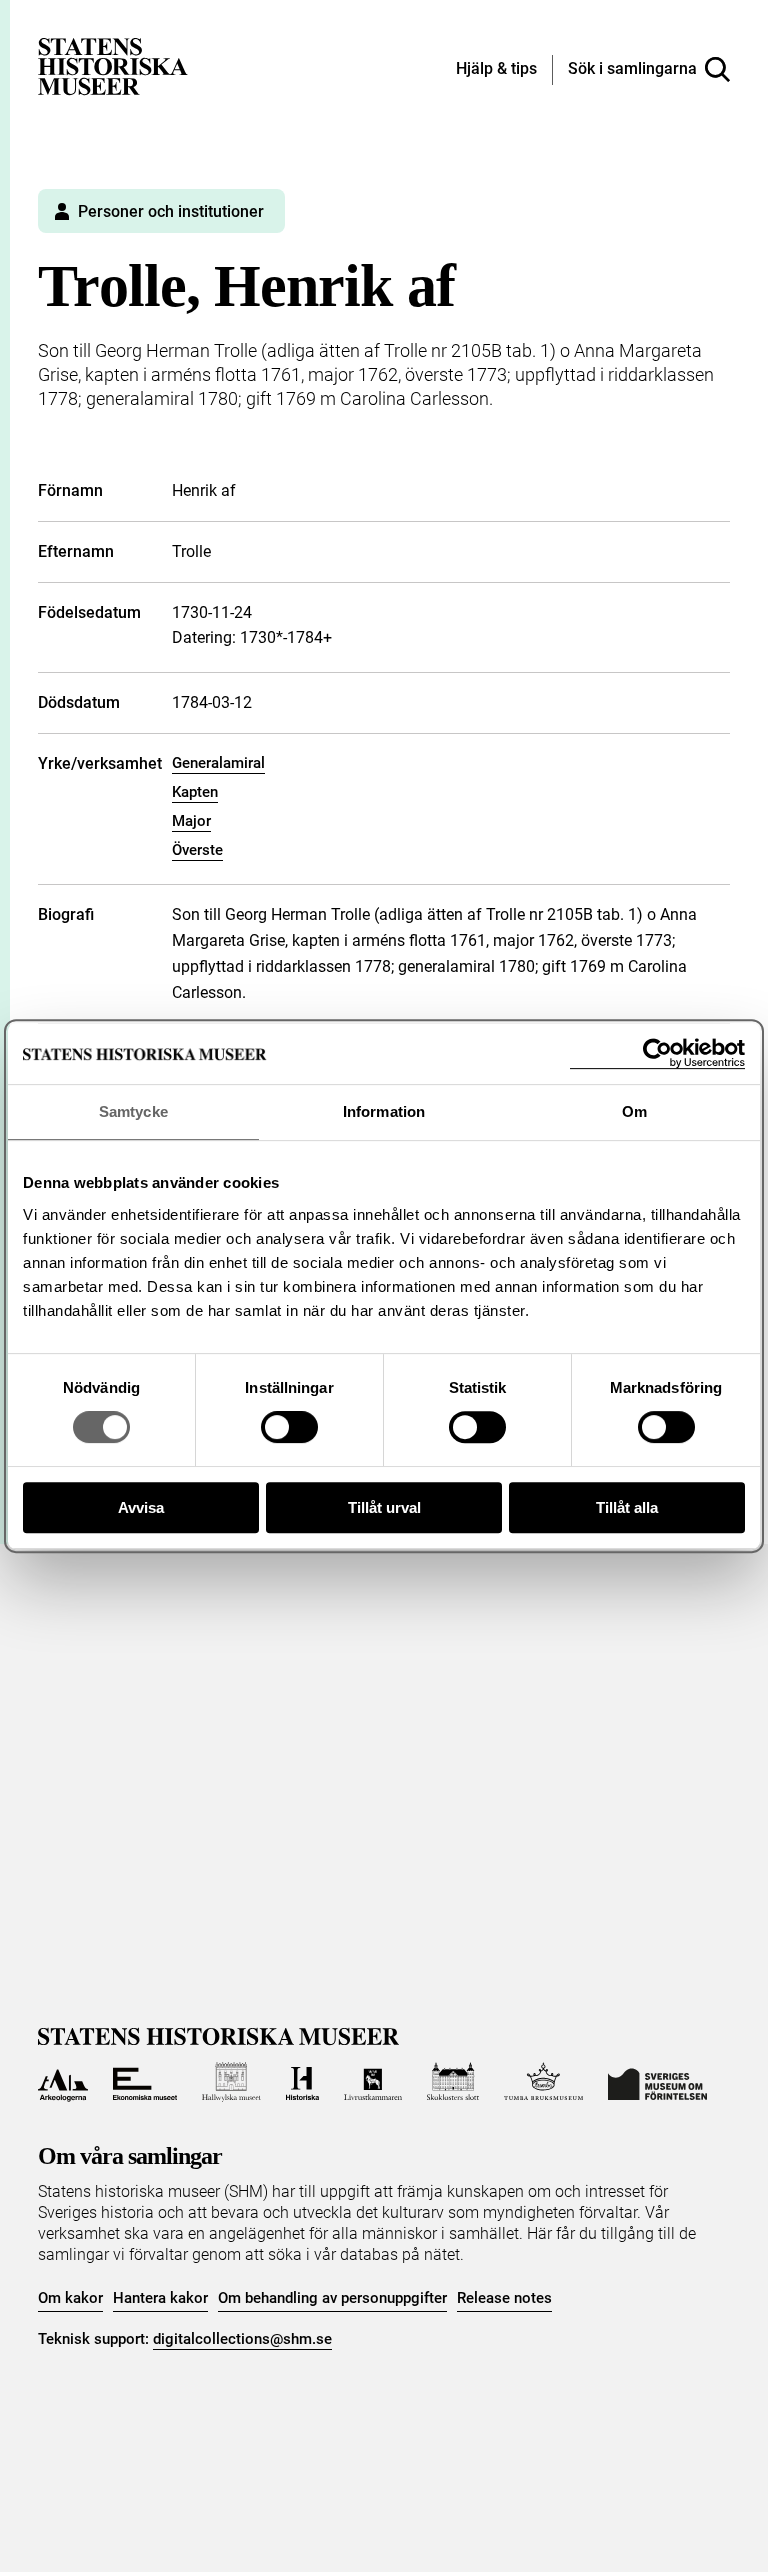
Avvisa (141, 1507)
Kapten (195, 792)
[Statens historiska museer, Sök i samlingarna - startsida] (113, 65)
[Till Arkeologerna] (62, 2082)
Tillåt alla (627, 1507)
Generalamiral (218, 763)
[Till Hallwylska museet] (231, 2082)
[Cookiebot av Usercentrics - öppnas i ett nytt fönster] (657, 1053)
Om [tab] (634, 1111)
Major (191, 821)
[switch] (289, 1427)
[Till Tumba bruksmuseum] (544, 2082)
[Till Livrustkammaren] (373, 2082)
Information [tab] (384, 1111)
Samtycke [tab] (133, 1111)
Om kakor (70, 2298)
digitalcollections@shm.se (242, 2339)
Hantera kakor (160, 2298)
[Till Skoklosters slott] (453, 2082)
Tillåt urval (384, 1507)
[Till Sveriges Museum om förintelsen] (657, 2082)
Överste (197, 850)
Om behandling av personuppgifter (332, 2298)
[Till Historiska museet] (302, 2082)
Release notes (504, 2298)
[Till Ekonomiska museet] (145, 2082)
